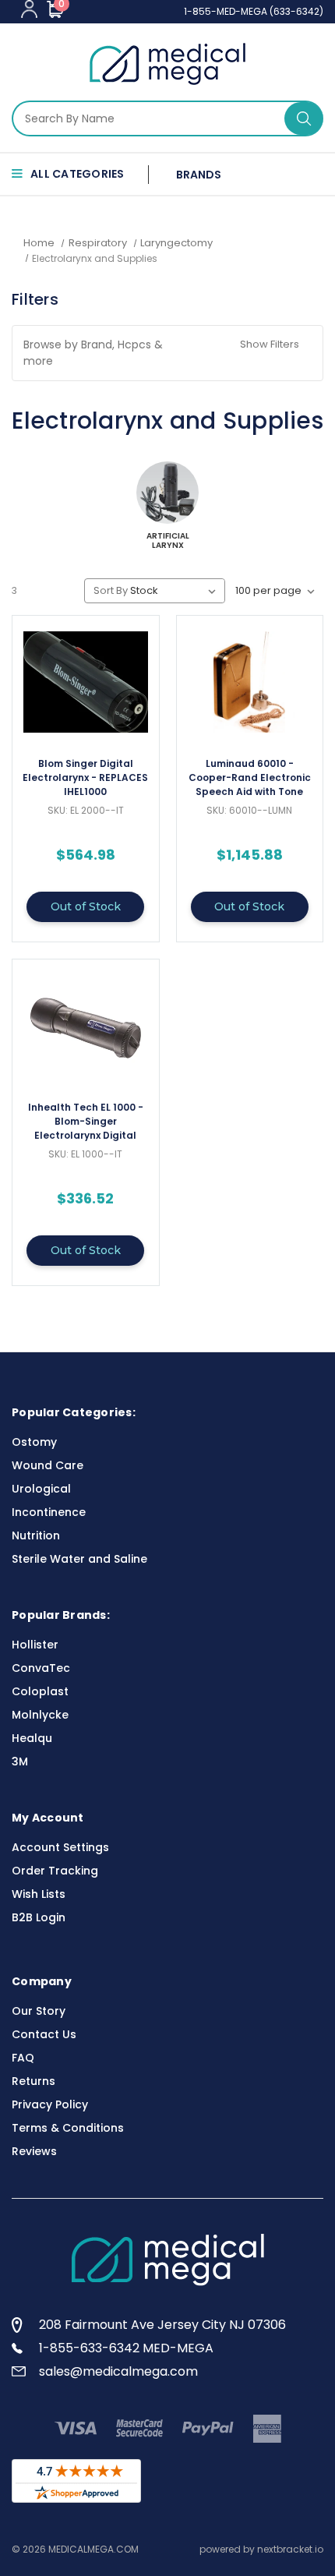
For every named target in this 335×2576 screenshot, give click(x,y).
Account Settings (60, 1847)
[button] (167, 353)
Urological (41, 1489)
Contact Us (44, 2034)
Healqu (32, 1738)
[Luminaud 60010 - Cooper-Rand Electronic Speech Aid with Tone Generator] (250, 682)
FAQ (23, 2058)
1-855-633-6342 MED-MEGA (126, 2348)
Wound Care (48, 1465)
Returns (33, 2081)
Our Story (39, 2011)
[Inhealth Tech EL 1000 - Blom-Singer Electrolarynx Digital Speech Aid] (86, 1026)
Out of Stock (86, 906)
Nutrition (36, 1535)
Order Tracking (55, 1871)
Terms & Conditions (68, 2128)
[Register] (29, 9)
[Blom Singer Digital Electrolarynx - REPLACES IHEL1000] (86, 682)
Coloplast (40, 1691)
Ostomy (34, 1442)
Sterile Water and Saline (79, 1559)
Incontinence (49, 1512)
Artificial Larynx (168, 541)
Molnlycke (40, 1715)
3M (20, 1762)
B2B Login (39, 1917)
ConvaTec (41, 1668)
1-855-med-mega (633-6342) (254, 11)
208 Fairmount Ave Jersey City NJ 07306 (162, 2325)
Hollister (35, 1645)
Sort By (111, 590)
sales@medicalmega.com (118, 2371)
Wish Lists (39, 1894)
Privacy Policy (50, 2104)
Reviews (34, 2151)
